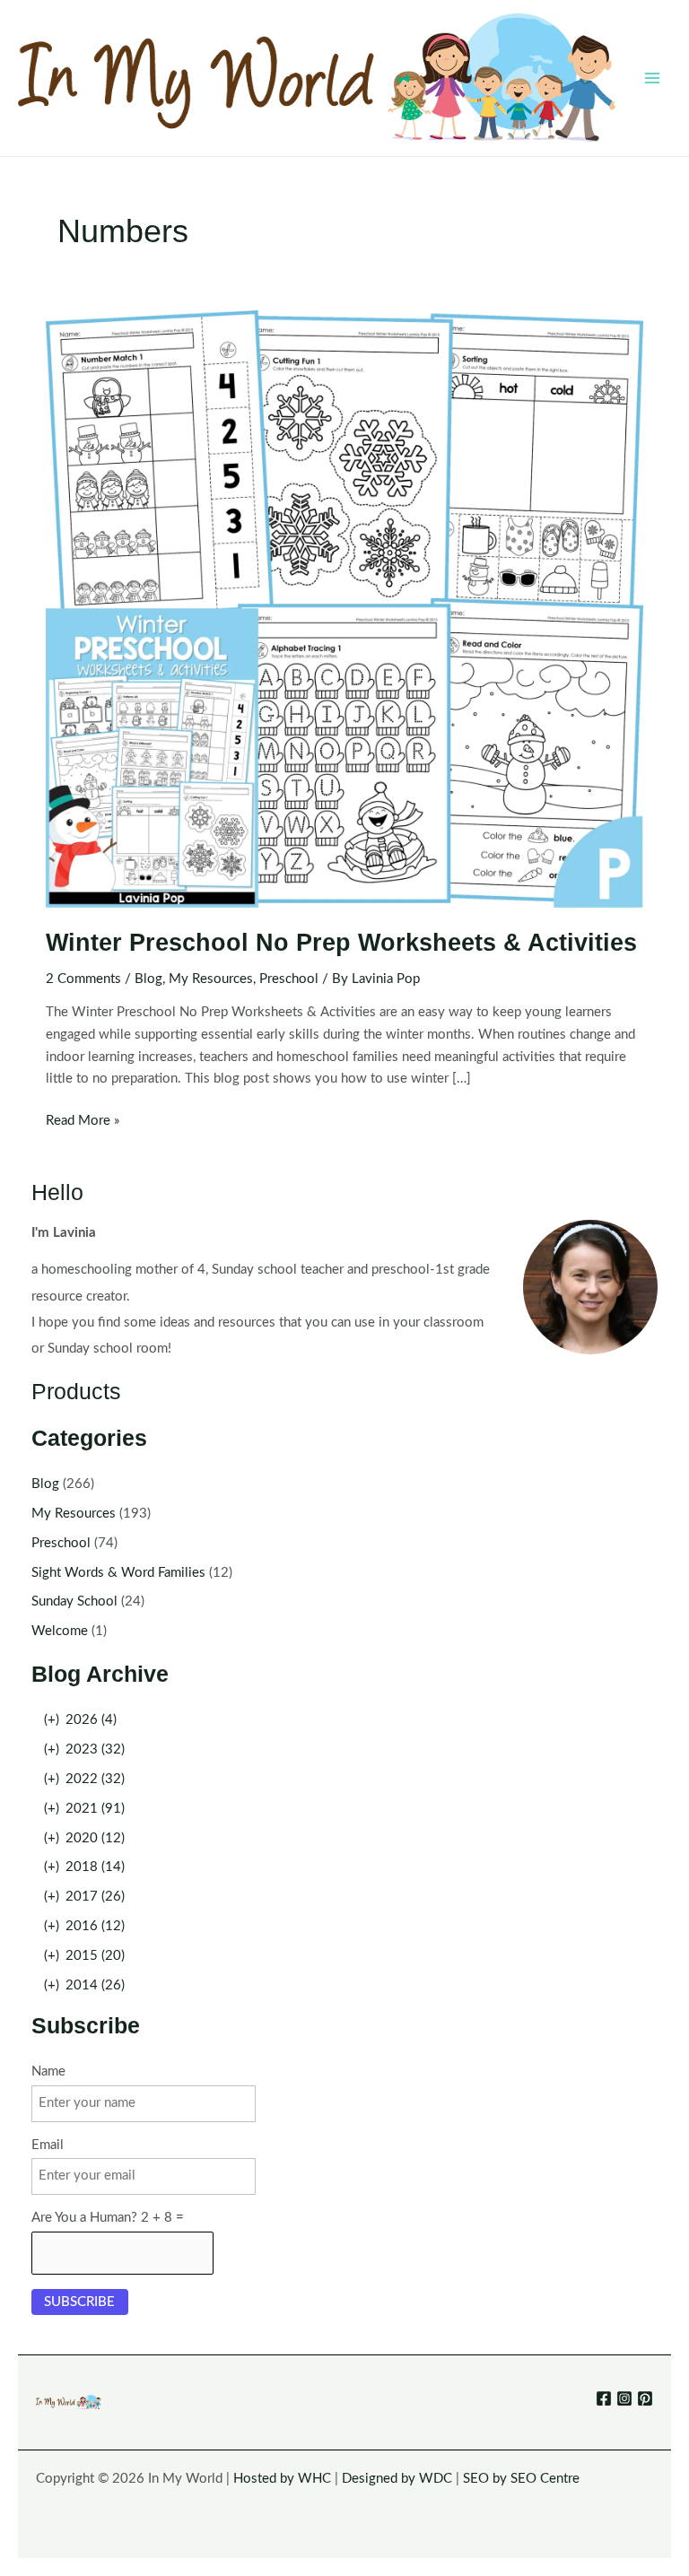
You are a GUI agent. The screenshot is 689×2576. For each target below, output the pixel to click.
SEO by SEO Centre (521, 2479)
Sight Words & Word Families (118, 1573)
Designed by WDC (397, 2479)
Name (48, 2071)
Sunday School (74, 1601)
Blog (148, 979)
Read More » (83, 1123)
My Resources (211, 979)
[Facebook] (604, 2398)
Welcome (60, 1631)
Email (48, 2145)
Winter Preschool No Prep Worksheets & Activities (341, 942)
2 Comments (83, 979)
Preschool (289, 979)
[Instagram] (624, 2398)
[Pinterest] (645, 2398)
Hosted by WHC (282, 2479)
